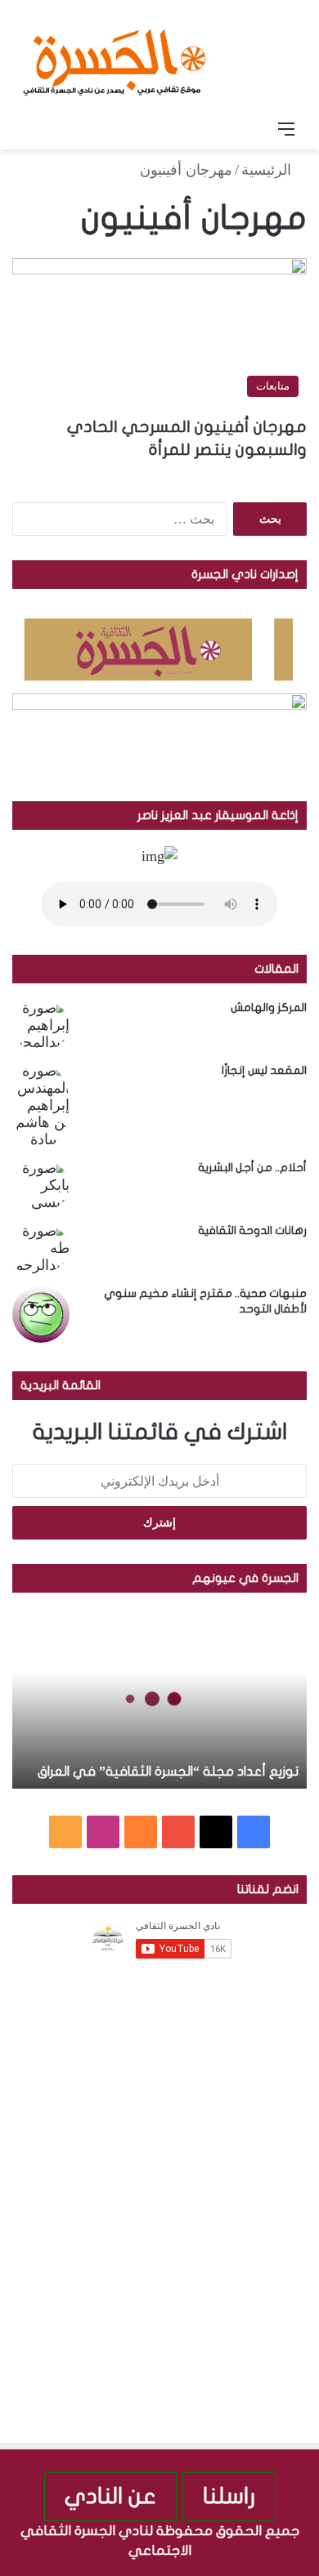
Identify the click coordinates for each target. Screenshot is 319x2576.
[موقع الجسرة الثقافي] (115, 56)
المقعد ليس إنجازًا (264, 1070)
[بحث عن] (33, 129)
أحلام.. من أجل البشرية (252, 1168)
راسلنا (229, 2496)
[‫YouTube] (178, 1832)
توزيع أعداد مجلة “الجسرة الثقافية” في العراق (168, 1772)
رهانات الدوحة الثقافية (252, 1230)
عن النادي (110, 2496)
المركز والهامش (269, 1007)
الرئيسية (268, 170)
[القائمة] (286, 129)
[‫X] (216, 1832)
